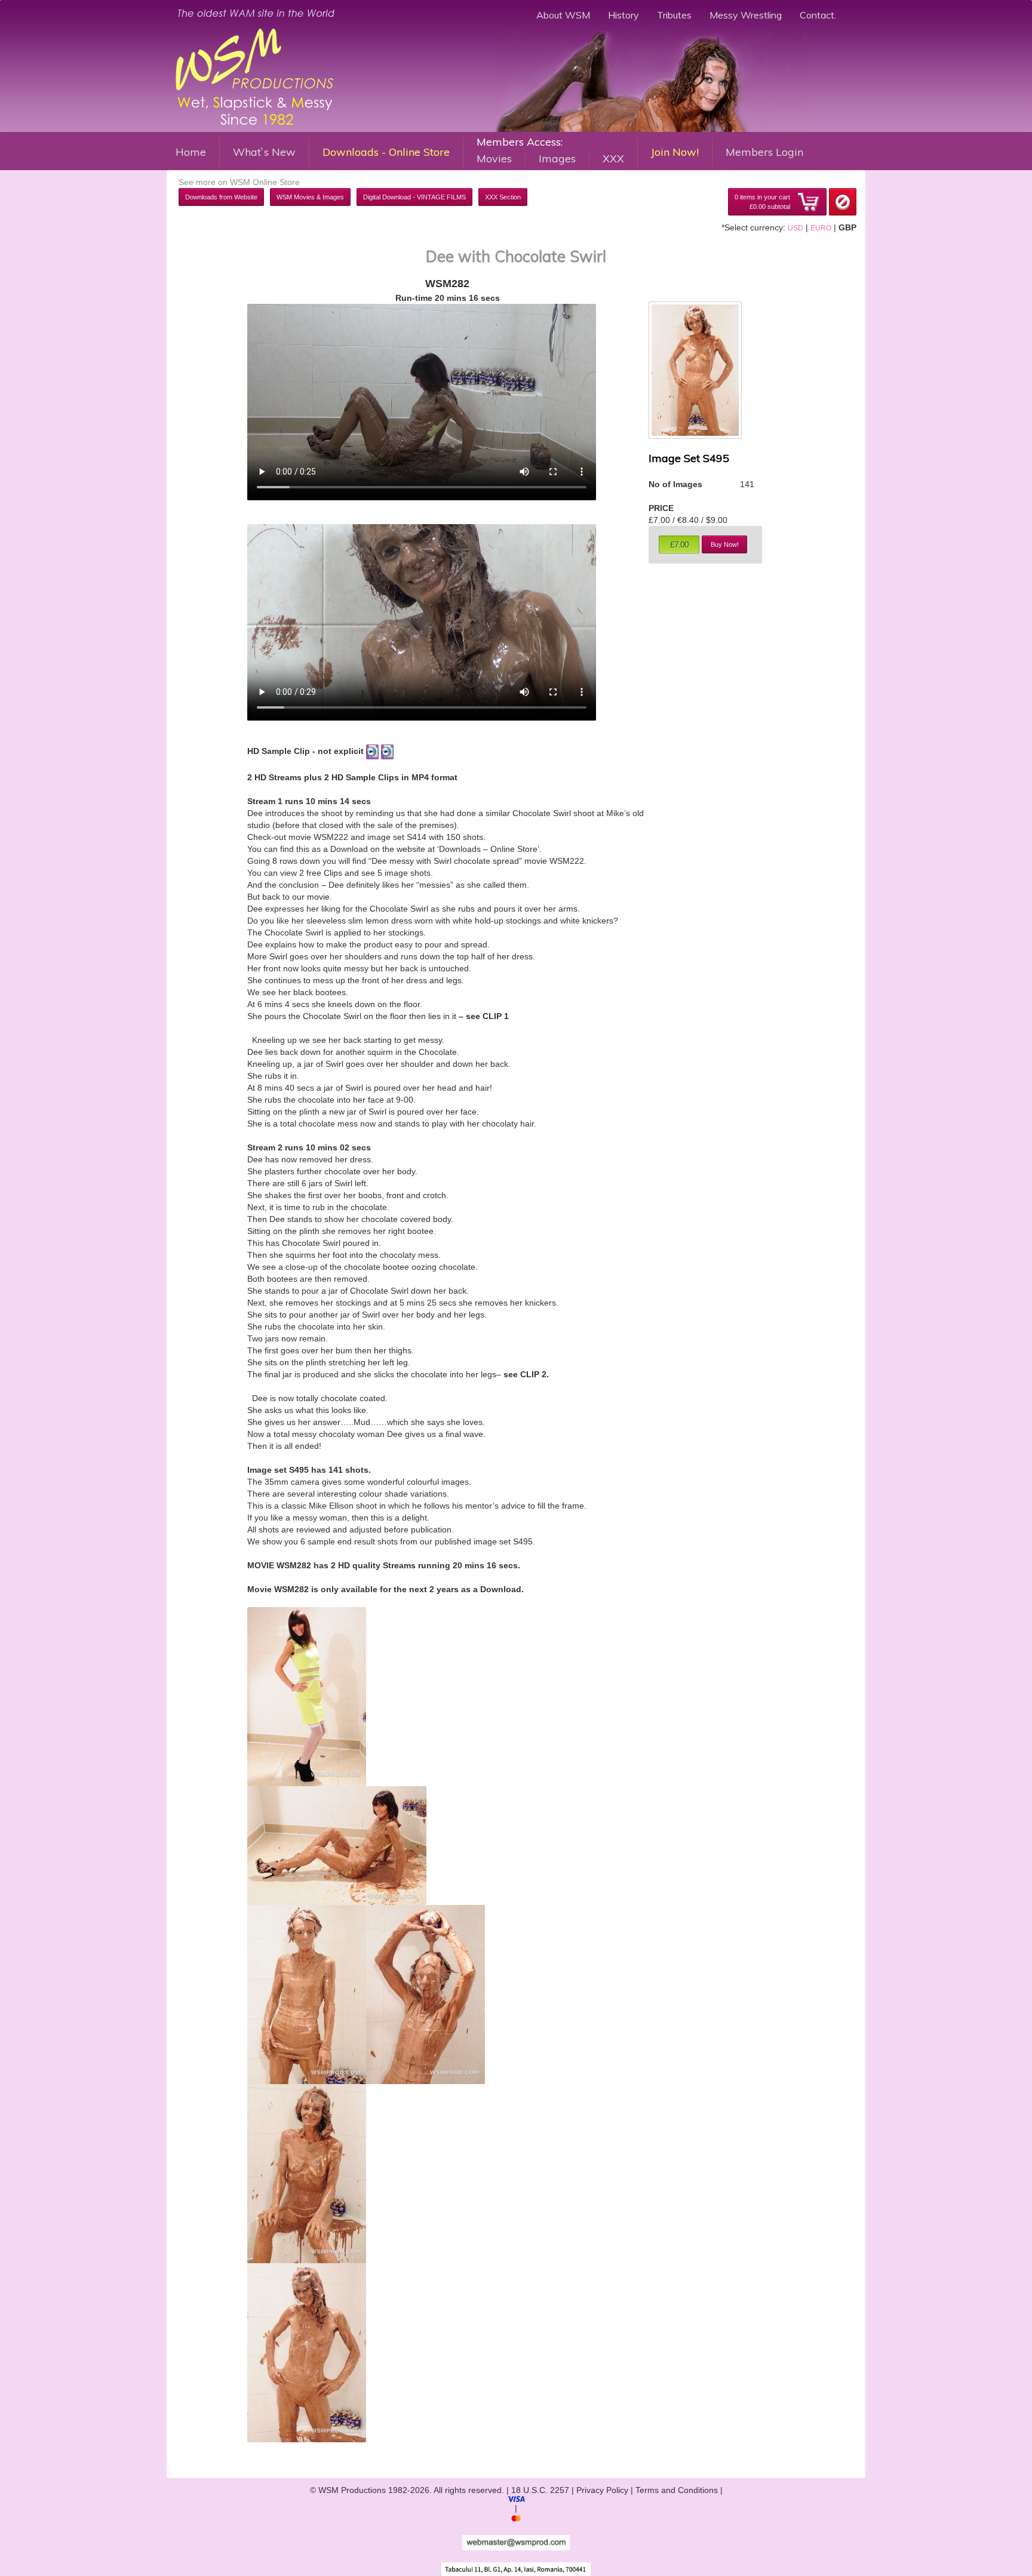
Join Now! (675, 152)
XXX (613, 159)
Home (191, 152)
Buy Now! (725, 544)
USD (795, 228)
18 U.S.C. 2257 (540, 2490)
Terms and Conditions (677, 2490)
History (623, 15)
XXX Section (503, 197)
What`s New (264, 152)
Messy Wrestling (746, 15)
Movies (494, 159)
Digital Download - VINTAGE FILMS (414, 197)
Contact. (818, 15)
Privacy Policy (602, 2490)
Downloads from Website (221, 197)
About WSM (563, 15)
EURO (821, 228)
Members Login (764, 152)
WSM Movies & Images (310, 197)
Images (557, 159)
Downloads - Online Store (386, 152)
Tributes (674, 15)
